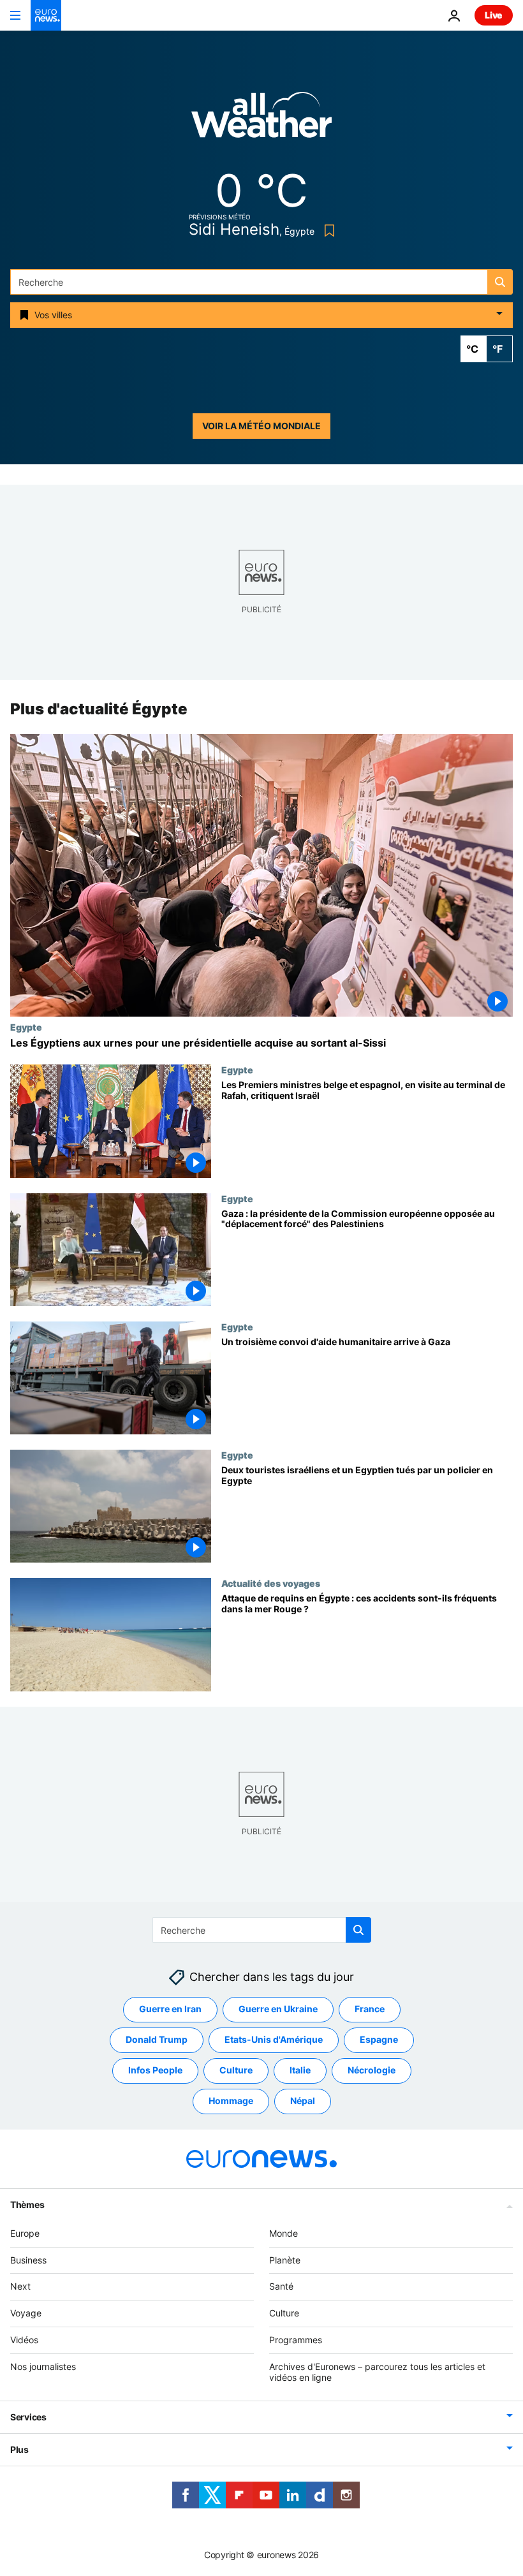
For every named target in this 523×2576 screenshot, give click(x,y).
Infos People (155, 2070)
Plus (19, 2449)
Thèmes (27, 2204)
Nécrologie (372, 2070)
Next (20, 2286)
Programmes (296, 2340)
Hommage (231, 2101)
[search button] (500, 282)
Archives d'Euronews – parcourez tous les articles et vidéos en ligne (377, 2372)
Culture (236, 2070)
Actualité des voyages (271, 1584)
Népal (303, 2101)
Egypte (26, 1027)
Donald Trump (157, 2039)
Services (28, 2417)
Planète (285, 2260)
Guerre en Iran (170, 2009)
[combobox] (261, 282)
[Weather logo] (261, 119)
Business (28, 2260)
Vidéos (24, 2340)
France (370, 2009)
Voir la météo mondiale (261, 426)
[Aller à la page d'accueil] (46, 15)
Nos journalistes (43, 2366)
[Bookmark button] (327, 231)
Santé (281, 2286)
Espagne (379, 2039)
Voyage (26, 2313)
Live (494, 15)
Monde (284, 2233)
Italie (300, 2070)
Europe (25, 2233)
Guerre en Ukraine (278, 2009)
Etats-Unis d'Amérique (274, 2039)
